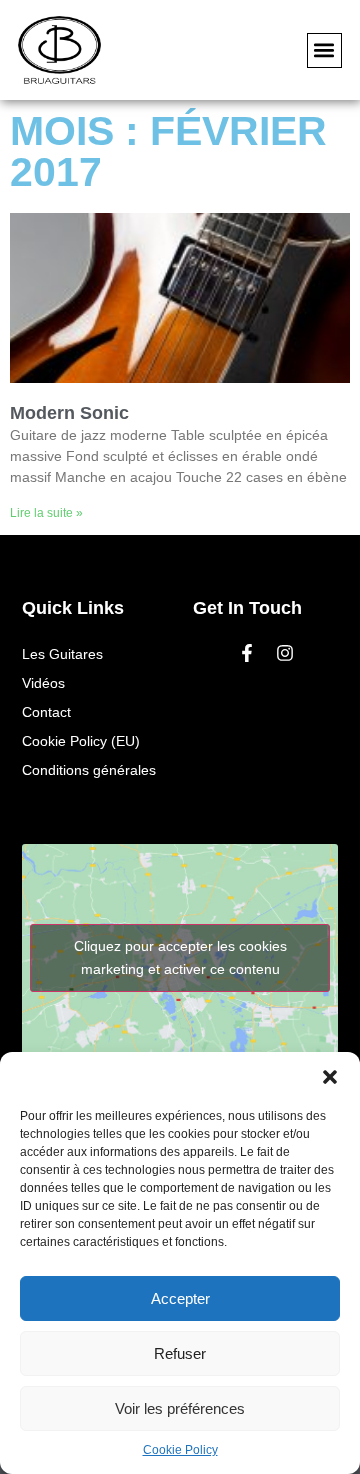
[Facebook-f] (247, 653)
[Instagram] (285, 653)
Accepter (180, 1298)
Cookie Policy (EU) (81, 741)
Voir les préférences (180, 1408)
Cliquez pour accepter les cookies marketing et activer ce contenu (180, 957)
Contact (46, 712)
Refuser (180, 1353)
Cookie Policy (180, 1450)
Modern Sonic (69, 413)
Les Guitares (62, 654)
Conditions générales (89, 770)
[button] (330, 1077)
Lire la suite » (46, 513)
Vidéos (43, 683)
